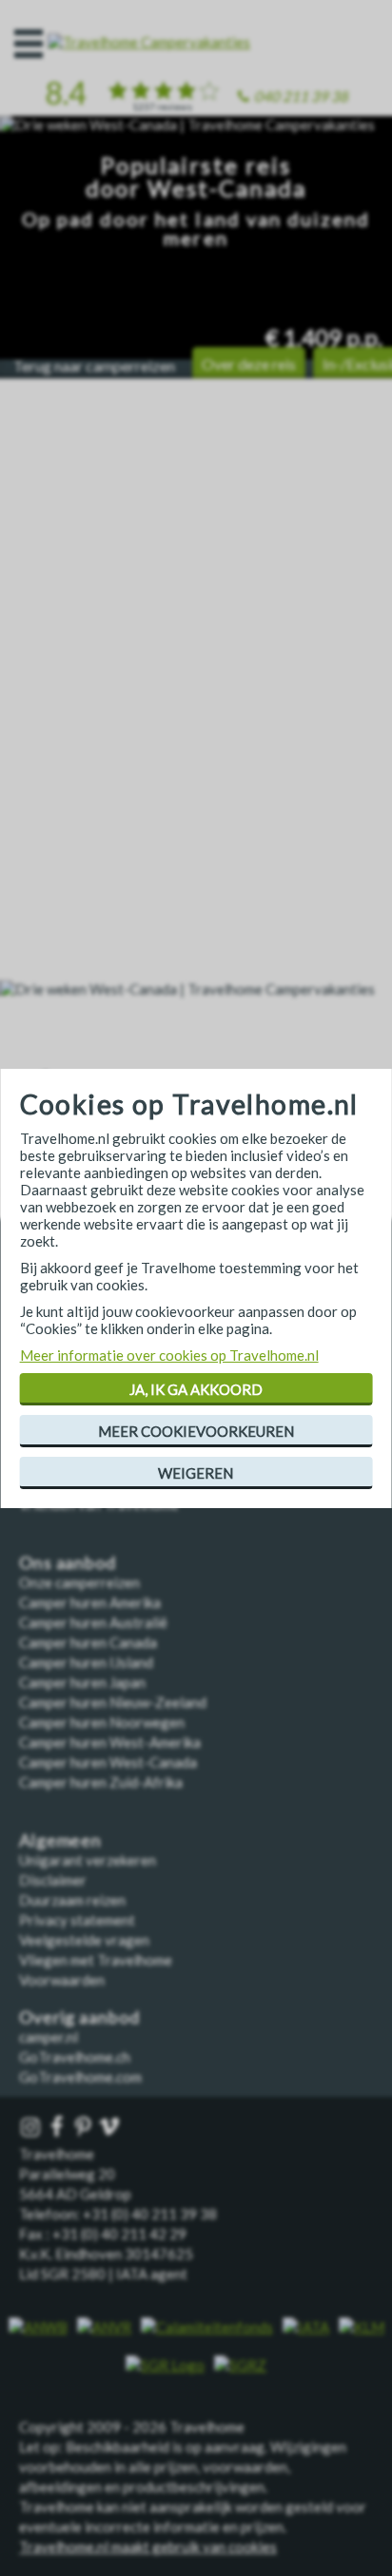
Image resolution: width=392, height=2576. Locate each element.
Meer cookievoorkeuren (196, 1431)
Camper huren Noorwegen (102, 1722)
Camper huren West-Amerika (110, 1742)
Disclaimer (53, 1880)
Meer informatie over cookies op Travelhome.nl (169, 1355)
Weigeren (196, 1473)
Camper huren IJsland (86, 1662)
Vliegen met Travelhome (96, 1960)
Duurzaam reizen (72, 1900)
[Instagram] (32, 2128)
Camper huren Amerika (90, 1602)
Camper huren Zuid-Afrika (101, 1782)
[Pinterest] (85, 2128)
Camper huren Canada (88, 1642)
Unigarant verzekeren (88, 1860)
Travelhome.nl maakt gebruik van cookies (148, 2547)
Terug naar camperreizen (94, 366)
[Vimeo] (111, 2128)
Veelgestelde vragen (84, 1940)
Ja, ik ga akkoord (196, 1389)
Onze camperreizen (79, 1582)
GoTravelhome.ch (75, 2057)
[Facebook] (59, 2128)
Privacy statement (77, 1920)
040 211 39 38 (301, 96)
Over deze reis (249, 364)
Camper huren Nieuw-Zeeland (113, 1702)
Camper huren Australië (93, 1622)
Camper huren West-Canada (108, 1762)
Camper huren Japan (82, 1682)
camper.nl (49, 2037)
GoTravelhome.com (80, 2077)
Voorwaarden (62, 1980)
